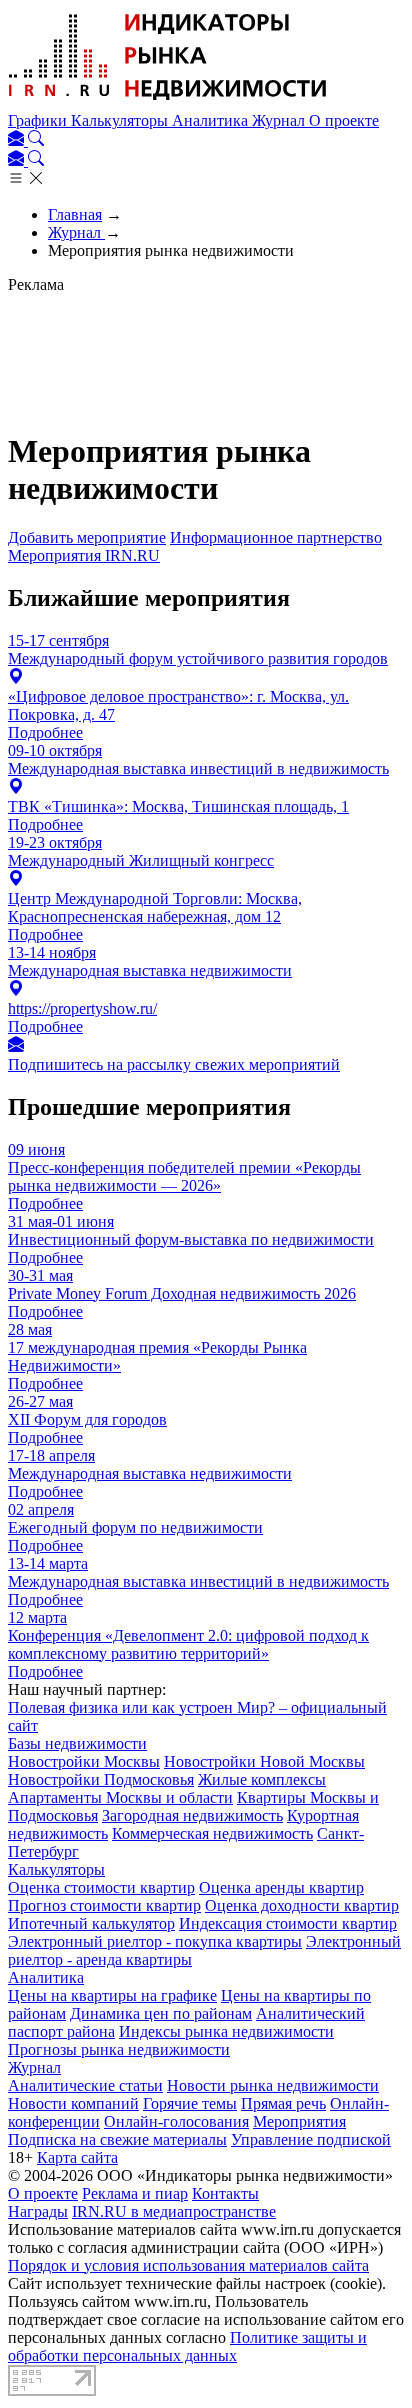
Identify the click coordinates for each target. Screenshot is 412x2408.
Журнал (280, 120)
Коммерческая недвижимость (212, 1833)
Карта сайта (77, 2157)
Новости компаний (73, 2103)
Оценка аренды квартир (281, 1887)
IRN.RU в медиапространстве (174, 2211)
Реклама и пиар (135, 2193)
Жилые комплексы (262, 1779)
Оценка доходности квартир (302, 1905)
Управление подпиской (311, 2139)
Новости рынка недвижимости (273, 2085)
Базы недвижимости (77, 1743)
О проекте (344, 120)
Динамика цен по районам (161, 2013)
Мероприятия (299, 2121)
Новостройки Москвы (84, 1761)
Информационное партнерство (276, 537)
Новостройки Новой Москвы (264, 1761)
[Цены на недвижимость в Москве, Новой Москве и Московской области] (168, 102)
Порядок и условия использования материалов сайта (188, 2265)
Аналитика (212, 120)
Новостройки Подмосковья (101, 1779)
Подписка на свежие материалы (117, 2139)
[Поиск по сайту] (36, 140)
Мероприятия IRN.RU (84, 555)
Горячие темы (190, 2103)
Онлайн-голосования (176, 2121)
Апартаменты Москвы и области (120, 1797)
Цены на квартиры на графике (112, 1995)
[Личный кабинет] (18, 140)
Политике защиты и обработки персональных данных (187, 2346)
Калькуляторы (121, 120)
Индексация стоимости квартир (288, 1923)
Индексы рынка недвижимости (226, 2031)
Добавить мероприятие (87, 537)
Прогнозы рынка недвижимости (119, 2049)
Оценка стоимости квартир (101, 1887)
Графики (39, 120)
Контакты (225, 2193)
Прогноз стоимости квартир (104, 1905)
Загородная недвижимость (192, 1815)
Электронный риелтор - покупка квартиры (155, 1941)
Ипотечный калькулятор (91, 1923)
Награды (38, 2211)
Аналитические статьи (85, 2085)
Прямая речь (283, 2103)
